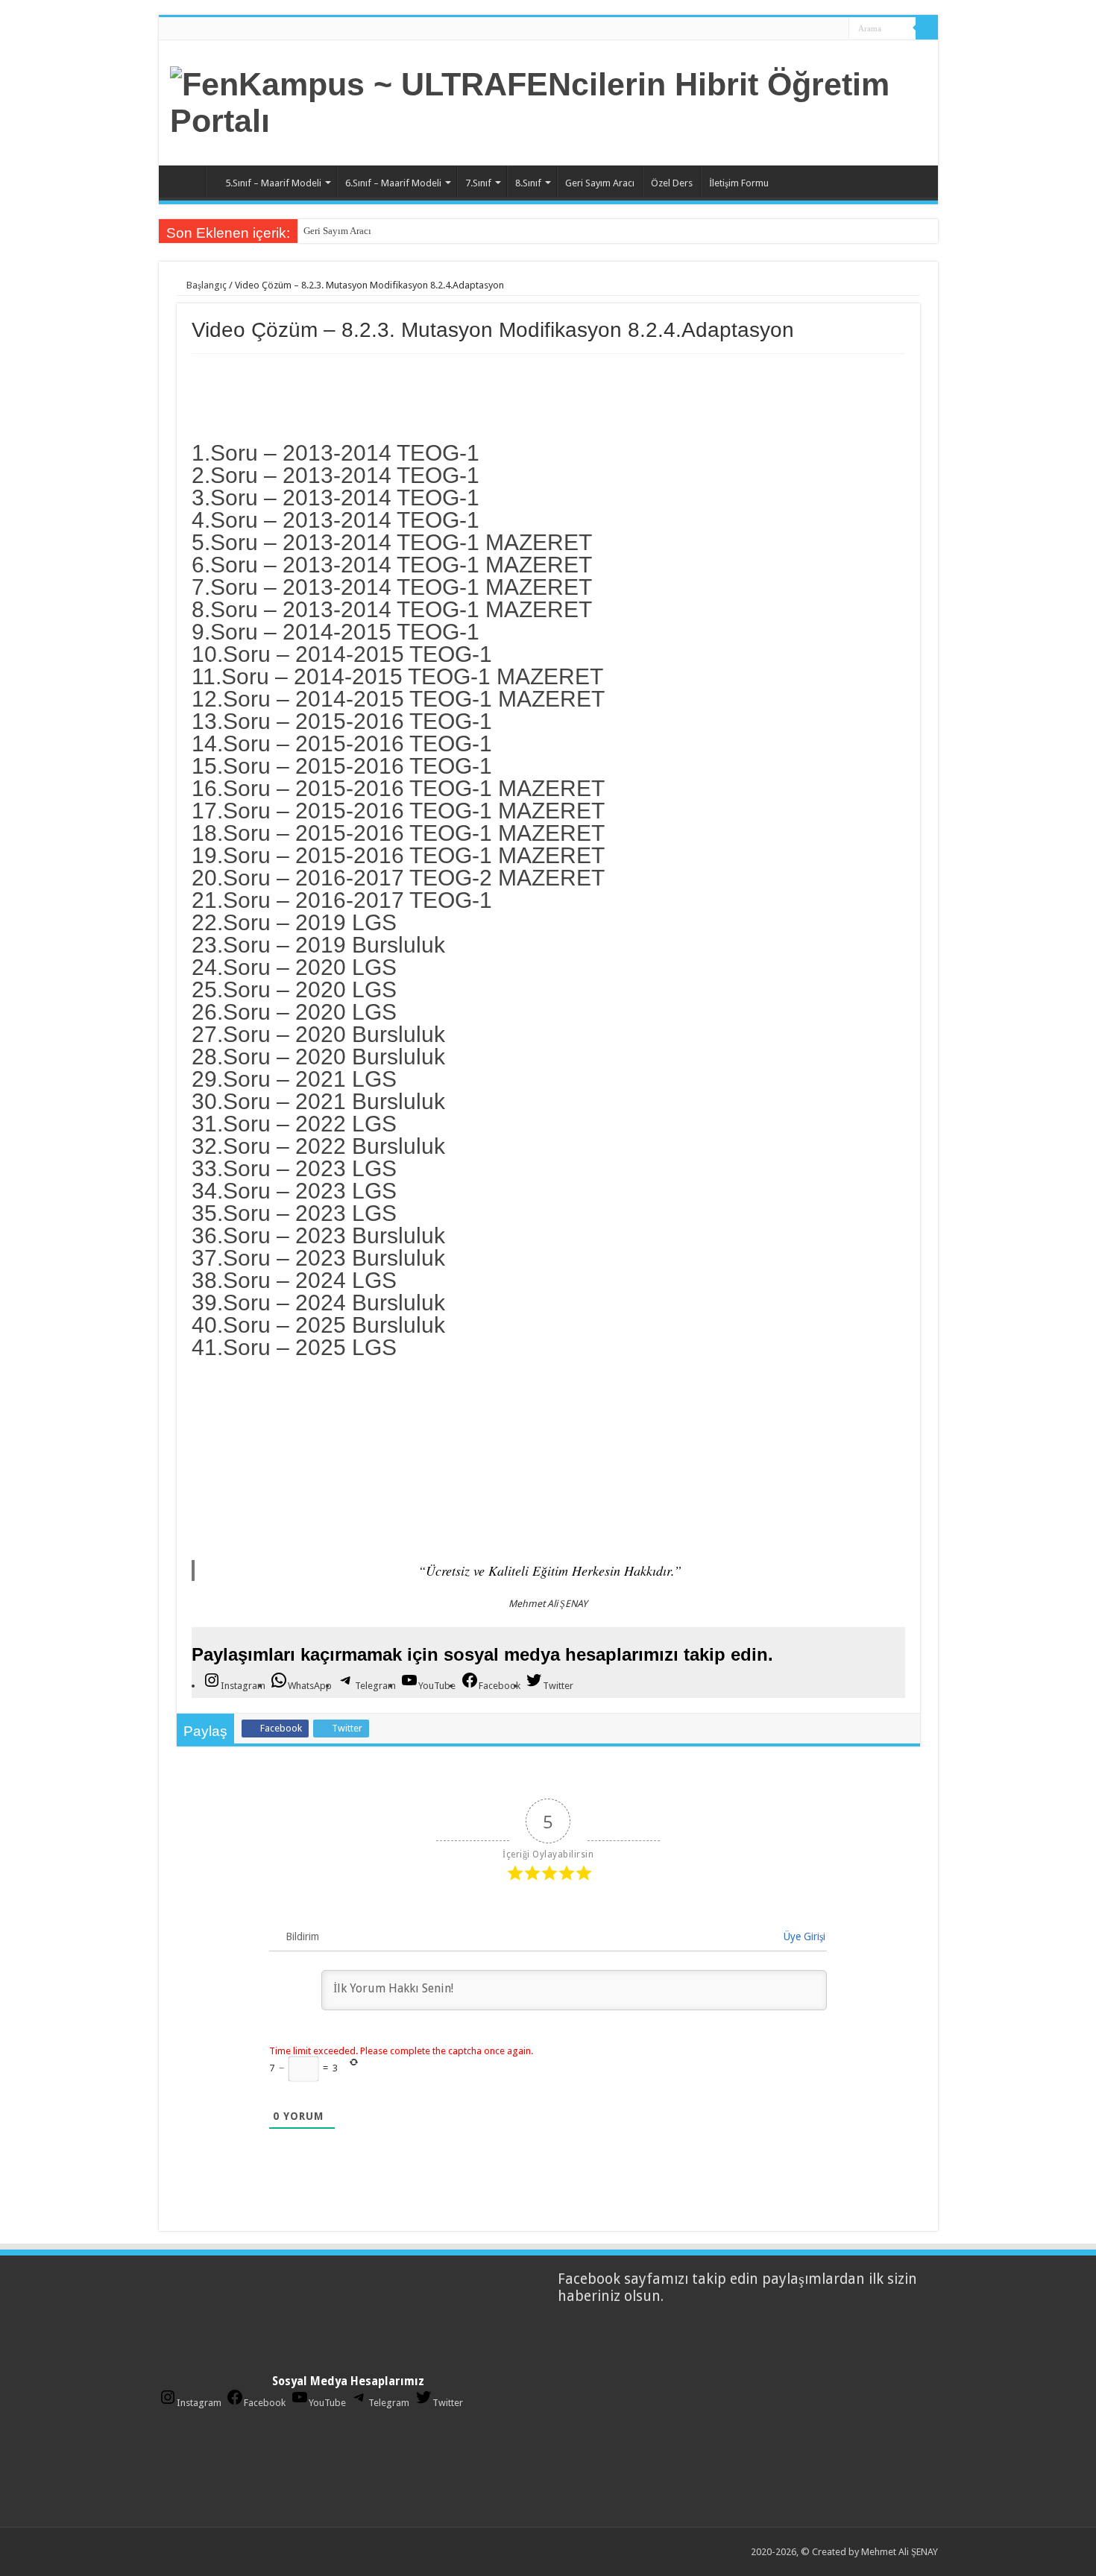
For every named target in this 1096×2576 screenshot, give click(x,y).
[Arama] (927, 28)
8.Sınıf (528, 183)
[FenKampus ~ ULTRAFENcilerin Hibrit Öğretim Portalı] (548, 100)
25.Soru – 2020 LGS (294, 989)
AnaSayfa (186, 181)
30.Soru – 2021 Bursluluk (318, 1101)
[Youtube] (818, 29)
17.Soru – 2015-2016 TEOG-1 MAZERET (398, 811)
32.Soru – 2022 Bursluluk (318, 1146)
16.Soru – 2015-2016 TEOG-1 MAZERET (398, 788)
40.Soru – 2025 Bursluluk (318, 1325)
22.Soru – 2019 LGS (294, 922)
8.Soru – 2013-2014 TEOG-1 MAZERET (392, 609)
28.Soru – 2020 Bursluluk (318, 1057)
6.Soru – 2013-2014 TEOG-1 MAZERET (392, 565)
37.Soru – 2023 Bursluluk (318, 1258)
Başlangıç (205, 285)
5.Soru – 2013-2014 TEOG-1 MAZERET (392, 542)
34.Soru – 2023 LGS (294, 1191)
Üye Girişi (803, 1936)
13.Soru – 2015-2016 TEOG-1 (342, 721)
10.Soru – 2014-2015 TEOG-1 (342, 654)
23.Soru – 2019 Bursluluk (318, 945)
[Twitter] (804, 29)
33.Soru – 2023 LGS (294, 1168)
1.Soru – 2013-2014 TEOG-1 (336, 453)
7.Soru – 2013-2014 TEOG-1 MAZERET (392, 587)
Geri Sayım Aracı (600, 183)
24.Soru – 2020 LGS (294, 967)
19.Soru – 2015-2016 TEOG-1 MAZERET (398, 855)
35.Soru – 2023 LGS (294, 1213)
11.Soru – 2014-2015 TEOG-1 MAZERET (397, 676)
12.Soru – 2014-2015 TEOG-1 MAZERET (398, 699)
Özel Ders (672, 183)
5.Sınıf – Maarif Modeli (273, 183)
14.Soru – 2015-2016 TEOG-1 (342, 744)
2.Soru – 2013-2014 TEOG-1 (336, 475)
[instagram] (832, 29)
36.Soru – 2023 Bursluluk (318, 1235)
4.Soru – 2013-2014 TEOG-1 (336, 520)
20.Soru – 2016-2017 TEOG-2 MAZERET (398, 878)
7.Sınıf (478, 183)
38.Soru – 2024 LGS (294, 1280)
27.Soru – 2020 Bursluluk (318, 1034)
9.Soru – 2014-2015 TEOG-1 (336, 632)
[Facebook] (790, 29)
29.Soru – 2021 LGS (294, 1079)
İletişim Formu (739, 183)
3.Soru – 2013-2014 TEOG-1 (336, 498)
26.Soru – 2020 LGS (294, 1012)
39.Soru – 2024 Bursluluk (318, 1303)
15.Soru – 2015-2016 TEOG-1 (342, 766)
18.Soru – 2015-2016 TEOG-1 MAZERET (398, 833)
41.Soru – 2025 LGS (294, 1347)
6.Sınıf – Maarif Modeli (393, 183)
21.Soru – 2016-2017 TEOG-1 (342, 900)
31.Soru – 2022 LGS (294, 1124)
